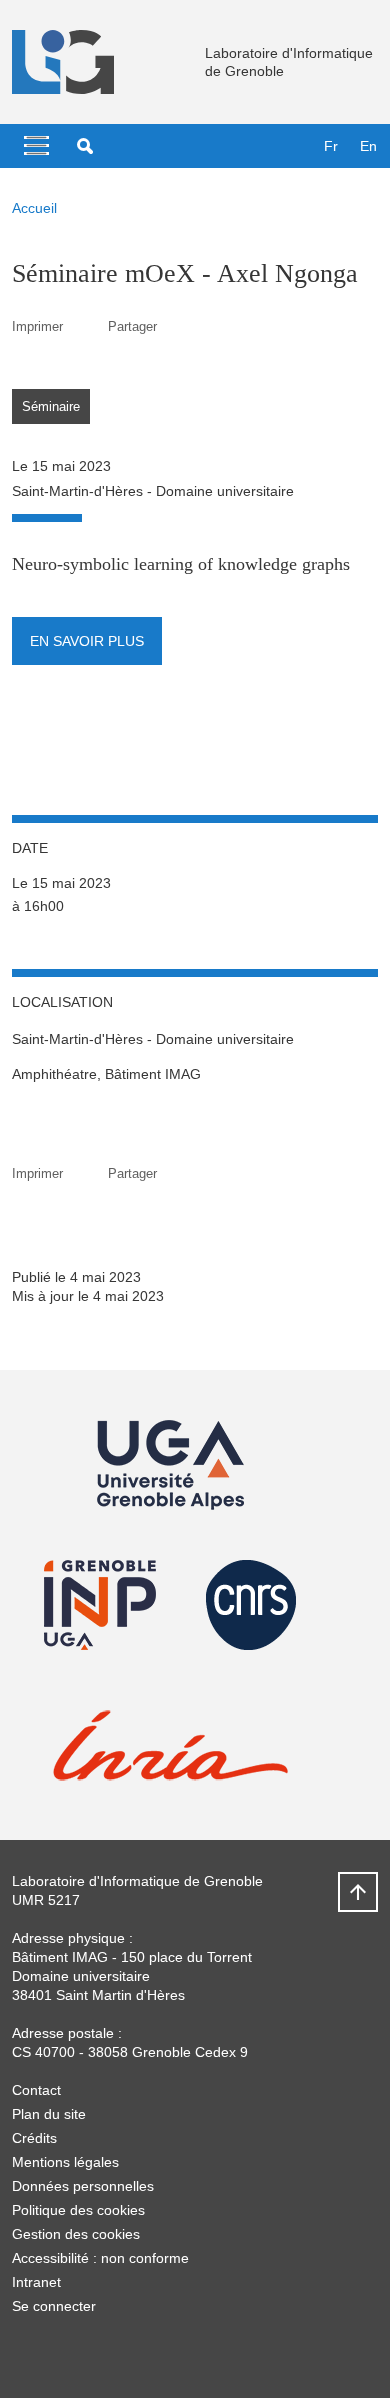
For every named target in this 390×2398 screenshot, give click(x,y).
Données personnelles (83, 2186)
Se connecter (54, 2306)
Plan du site (49, 2114)
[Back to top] (358, 1892)
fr (331, 146)
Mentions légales (65, 2162)
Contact (36, 2090)
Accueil (34, 208)
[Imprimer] (85, 326)
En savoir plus (87, 641)
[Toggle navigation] (36, 146)
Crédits (34, 2138)
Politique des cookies (78, 2210)
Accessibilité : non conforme (100, 2258)
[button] (85, 146)
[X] (27, 2353)
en (368, 146)
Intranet (36, 2282)
